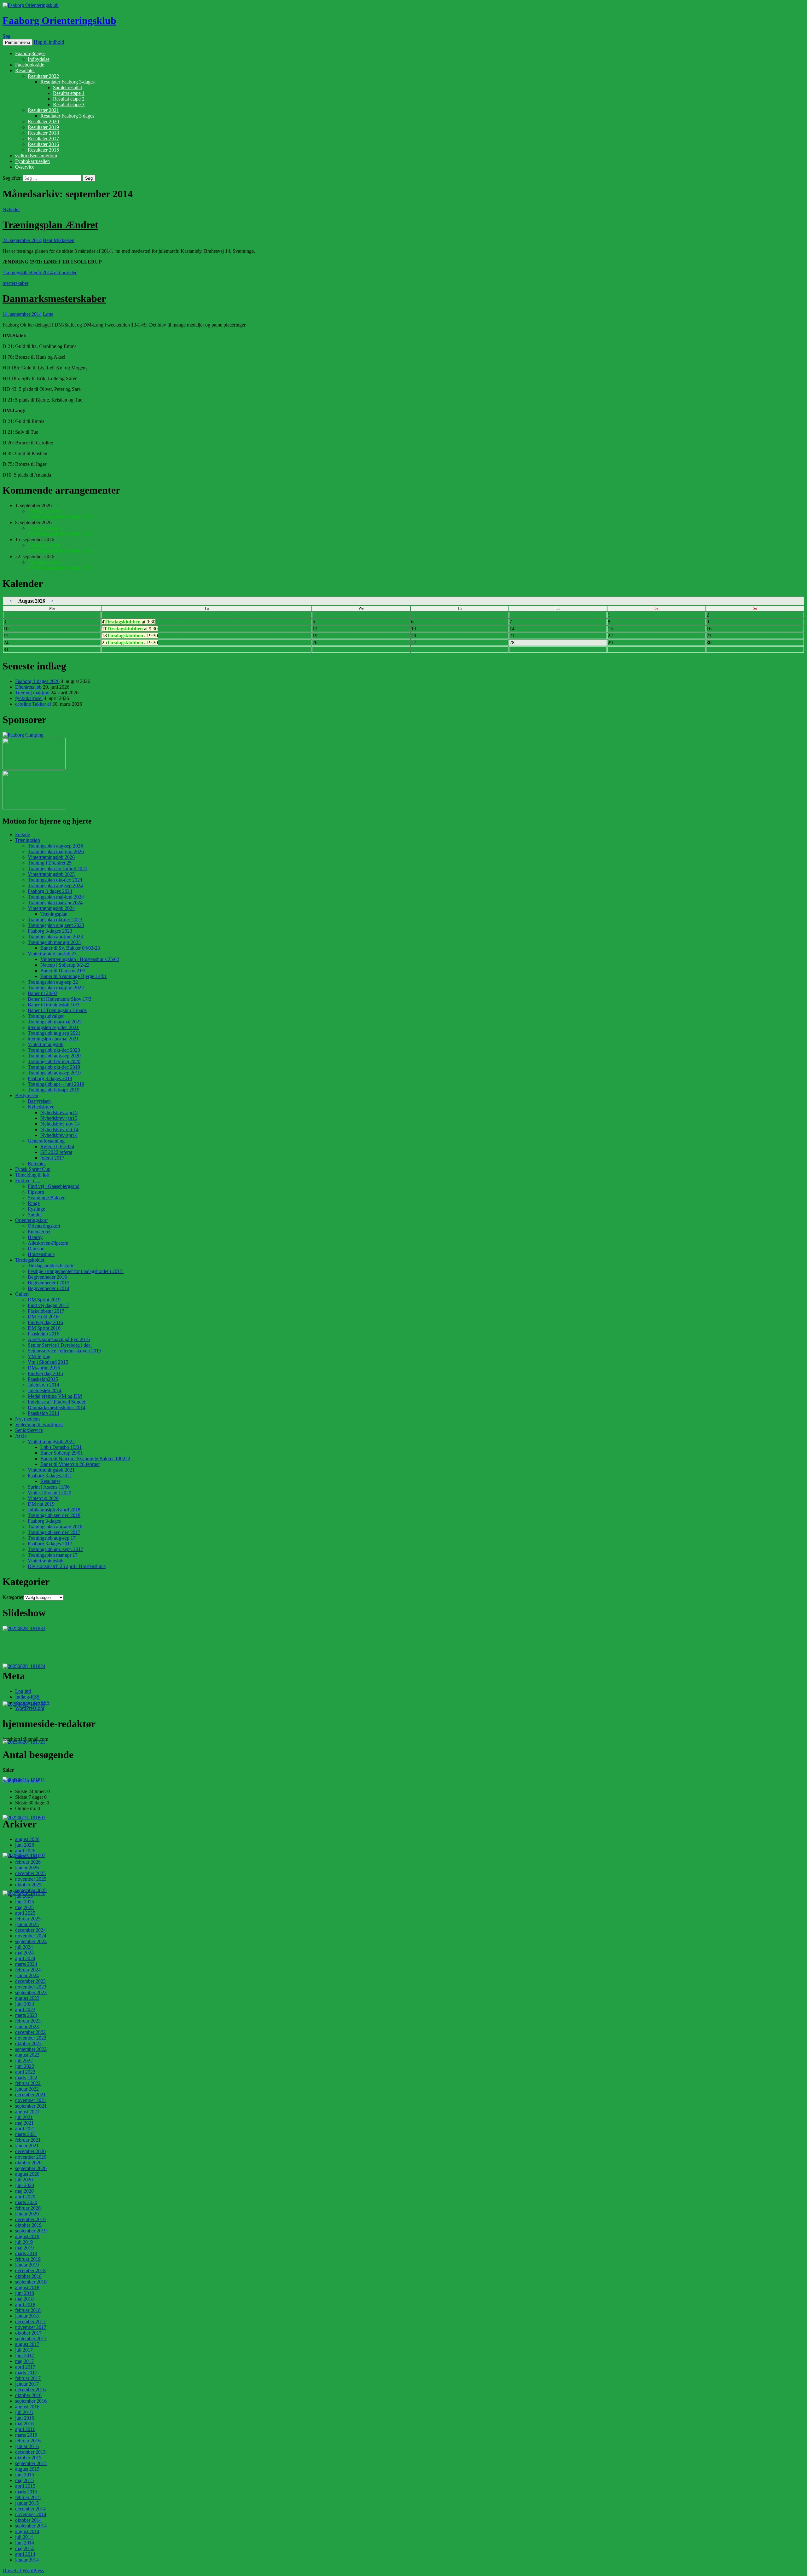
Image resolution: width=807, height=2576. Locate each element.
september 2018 (31, 2282)
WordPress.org (30, 1708)
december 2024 (30, 1930)
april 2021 (25, 2129)
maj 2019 (24, 2248)
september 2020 (31, 2168)
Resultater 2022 (43, 76)
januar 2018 (27, 2316)
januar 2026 (27, 1868)
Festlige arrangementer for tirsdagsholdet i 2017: (76, 1271)
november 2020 (31, 2157)
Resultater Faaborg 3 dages (67, 116)
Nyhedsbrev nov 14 (60, 1124)
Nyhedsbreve (41, 1107)
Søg (6, 36)
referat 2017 (52, 1158)
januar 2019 (27, 2265)
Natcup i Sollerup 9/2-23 (65, 965)
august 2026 (27, 1839)
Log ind (23, 1691)
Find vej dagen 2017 (48, 1305)
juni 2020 (25, 2185)
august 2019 (27, 2236)
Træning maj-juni (32, 693)
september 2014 (31, 2526)
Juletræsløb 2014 (45, 1390)
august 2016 (27, 2407)
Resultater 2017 (43, 139)
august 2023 (27, 1998)
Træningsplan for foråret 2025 (58, 868)
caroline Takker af (33, 704)
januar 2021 (27, 2146)
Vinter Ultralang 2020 (49, 1493)
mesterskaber (15, 283)
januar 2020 (27, 2214)
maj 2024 (24, 1953)
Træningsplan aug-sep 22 (53, 982)
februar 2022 (28, 2083)
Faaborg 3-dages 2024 (50, 891)
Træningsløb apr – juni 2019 (56, 1084)
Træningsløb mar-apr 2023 (54, 942)
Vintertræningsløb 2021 (51, 1470)
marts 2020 (26, 2202)
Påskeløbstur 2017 (46, 1311)
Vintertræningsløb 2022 (51, 1441)
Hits (19, 1781)
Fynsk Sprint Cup (33, 1169)
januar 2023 (27, 2026)
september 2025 (31, 1890)
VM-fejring (39, 1356)
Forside (23, 834)
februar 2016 (28, 2441)
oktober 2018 (28, 2276)
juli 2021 (24, 2117)
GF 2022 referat (56, 1152)
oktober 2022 (28, 2043)
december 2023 (30, 1981)
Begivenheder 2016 (47, 1277)
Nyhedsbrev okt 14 (59, 1129)
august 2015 (27, 2469)
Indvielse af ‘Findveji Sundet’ (57, 1402)
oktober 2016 (28, 2395)
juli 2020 (24, 2180)
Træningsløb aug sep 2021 (54, 1033)
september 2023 (31, 1992)
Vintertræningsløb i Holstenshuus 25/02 (80, 959)
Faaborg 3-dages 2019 (50, 1078)
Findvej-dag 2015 (45, 1373)
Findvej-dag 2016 (45, 1322)
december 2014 (30, 2509)
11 (130, 629)
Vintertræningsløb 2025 (51, 874)
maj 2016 (24, 2424)
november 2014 (31, 2514)
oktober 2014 (28, 2520)
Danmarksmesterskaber (54, 298)
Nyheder (11, 209)
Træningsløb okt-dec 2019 (54, 1067)
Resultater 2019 (43, 127)
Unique (32, 1781)
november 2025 (31, 1879)
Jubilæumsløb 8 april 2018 (54, 1510)
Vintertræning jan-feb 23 (52, 954)
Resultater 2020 (43, 122)
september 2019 (31, 2231)
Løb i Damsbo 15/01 (61, 1447)
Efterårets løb (28, 687)
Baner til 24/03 (43, 993)
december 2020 (30, 2151)
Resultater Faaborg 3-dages (67, 82)
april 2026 (25, 1851)
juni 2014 (25, 2543)
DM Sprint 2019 (44, 1300)
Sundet (35, 1215)
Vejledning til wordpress (39, 1424)
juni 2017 (25, 2356)
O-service (25, 167)
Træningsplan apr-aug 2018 (55, 1527)
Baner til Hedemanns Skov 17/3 (60, 999)
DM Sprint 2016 (44, 1328)
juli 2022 (24, 2061)
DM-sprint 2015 (44, 1368)
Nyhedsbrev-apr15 (59, 1112)
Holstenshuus (41, 1254)
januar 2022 (27, 2089)
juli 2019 (24, 2242)
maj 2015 (24, 2480)
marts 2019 (26, 2253)
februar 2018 (28, 2310)
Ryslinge (36, 1209)
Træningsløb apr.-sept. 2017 (55, 1549)
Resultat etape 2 (69, 99)
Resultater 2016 (43, 144)
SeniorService (29, 1430)
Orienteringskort (31, 1220)
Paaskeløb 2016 (44, 1334)
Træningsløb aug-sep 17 (52, 1538)
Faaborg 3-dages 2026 (37, 681)
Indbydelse (39, 59)
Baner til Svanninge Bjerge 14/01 (74, 976)
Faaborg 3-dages (44, 1521)
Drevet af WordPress (23, 2570)
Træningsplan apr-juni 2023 (55, 937)
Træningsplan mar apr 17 (53, 1555)
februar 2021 (28, 2140)
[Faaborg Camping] (23, 735)
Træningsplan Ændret (50, 225)
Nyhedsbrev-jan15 (59, 1118)
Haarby (35, 1237)
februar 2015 (28, 2497)
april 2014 (25, 2554)
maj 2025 (24, 1907)
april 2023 (25, 2009)
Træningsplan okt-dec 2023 (55, 920)
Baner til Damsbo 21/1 (63, 971)
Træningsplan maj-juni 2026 (56, 851)
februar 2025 (28, 1919)
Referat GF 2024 (57, 1146)
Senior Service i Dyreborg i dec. (60, 1345)
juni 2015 (25, 2475)
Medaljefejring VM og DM (55, 1396)
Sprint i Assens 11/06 (49, 1487)
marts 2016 (26, 2435)
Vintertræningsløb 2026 (51, 857)
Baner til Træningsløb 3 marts (57, 1010)
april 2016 (25, 2429)
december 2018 (30, 2270)
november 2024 (31, 1936)
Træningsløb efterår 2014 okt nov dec (40, 272)
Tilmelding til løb (32, 1175)
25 (130, 643)
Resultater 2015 (43, 150)
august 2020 (27, 2174)
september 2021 (31, 2106)
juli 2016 (24, 2412)
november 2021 (31, 2100)
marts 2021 (26, 2134)
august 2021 (27, 2112)
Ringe (34, 1203)
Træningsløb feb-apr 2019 (54, 1090)
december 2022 (30, 2032)
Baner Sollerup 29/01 (62, 1453)
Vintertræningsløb (46, 1044)
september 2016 (31, 2401)
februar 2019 (28, 2259)
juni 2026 (25, 1845)
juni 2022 (25, 2066)
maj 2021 (24, 2123)
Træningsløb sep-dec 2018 (54, 1515)
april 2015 (25, 2486)
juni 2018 (25, 2293)
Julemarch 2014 (44, 1385)
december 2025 (30, 1873)
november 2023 (31, 1987)
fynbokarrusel (29, 698)
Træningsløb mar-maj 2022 (55, 1022)
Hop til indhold (49, 42)
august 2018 (27, 2287)
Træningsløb (28, 840)
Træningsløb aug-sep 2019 (54, 1073)
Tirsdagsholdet (30, 1260)
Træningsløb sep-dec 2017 (54, 1532)
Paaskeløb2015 (43, 1379)
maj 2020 (24, 2191)
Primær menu (17, 42)
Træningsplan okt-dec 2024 (55, 880)
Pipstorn (36, 1192)
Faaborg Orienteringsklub (59, 20)
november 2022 (31, 2038)
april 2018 (25, 2304)
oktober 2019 (28, 2225)
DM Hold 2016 (43, 1317)
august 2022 (27, 2055)
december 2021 (30, 2095)
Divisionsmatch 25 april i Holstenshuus (67, 1566)
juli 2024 (24, 1947)
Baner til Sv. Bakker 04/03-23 (70, 948)
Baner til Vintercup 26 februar (70, 1464)
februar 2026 (28, 1862)
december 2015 (30, 2452)
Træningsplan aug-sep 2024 (55, 886)
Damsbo (36, 1249)
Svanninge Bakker (46, 1198)
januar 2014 (27, 2560)
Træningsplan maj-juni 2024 (56, 897)
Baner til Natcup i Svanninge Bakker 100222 (85, 1459)
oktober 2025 (28, 1885)
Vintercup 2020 (43, 1498)
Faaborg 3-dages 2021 (50, 1476)
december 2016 (30, 2390)
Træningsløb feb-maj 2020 (54, 1061)
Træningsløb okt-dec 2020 (54, 1050)
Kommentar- (32, 1702)
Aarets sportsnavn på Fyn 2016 (59, 1339)
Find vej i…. (28, 1181)
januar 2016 (27, 2446)
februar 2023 (28, 2021)
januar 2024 (27, 1975)
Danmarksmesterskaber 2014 (57, 1407)
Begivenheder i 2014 (49, 1288)
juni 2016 (25, 2418)
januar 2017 (27, 2384)
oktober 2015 (28, 2458)
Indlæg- (27, 1697)
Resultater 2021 (43, 110)
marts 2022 (26, 2078)
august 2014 (27, 2531)
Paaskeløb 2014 (44, 1413)
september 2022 (31, 2049)
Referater (37, 1164)
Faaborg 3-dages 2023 (50, 931)
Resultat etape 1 (69, 93)
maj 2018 (24, 2299)
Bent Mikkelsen (59, 240)
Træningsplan (54, 914)
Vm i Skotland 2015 (48, 1362)
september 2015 (31, 2463)
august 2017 (27, 2344)
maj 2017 (24, 2361)
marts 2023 (26, 2015)
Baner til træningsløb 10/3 (54, 1005)
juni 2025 (25, 1902)
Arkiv (21, 1436)
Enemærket (39, 1232)
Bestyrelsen (27, 1095)
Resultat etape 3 (69, 104)
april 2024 (25, 1958)
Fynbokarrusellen (32, 161)
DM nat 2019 (41, 1504)
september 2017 (31, 2339)
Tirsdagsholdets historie (51, 1266)
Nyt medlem (27, 1419)
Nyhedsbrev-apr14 (59, 1135)
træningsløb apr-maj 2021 (53, 1039)
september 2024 (31, 1941)
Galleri (22, 1294)
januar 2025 (27, 1924)
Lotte (48, 314)
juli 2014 (24, 2537)
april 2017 (25, 2367)
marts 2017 (26, 2373)
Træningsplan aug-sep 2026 (55, 846)
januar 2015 (27, 2503)
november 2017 (31, 2327)
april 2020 (25, 2197)
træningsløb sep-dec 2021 (53, 1027)
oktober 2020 (28, 2163)
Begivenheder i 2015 (49, 1283)
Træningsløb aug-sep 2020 (54, 1056)
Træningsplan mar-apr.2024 (55, 903)
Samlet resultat (67, 87)
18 (130, 636)
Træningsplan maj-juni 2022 (56, 988)
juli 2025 (24, 1896)
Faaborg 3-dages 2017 (50, 1544)
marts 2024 (26, 1964)
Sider (8, 1781)
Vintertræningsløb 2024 (51, 908)
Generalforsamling (46, 1141)
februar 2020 (28, 2208)
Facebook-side (30, 65)
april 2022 (25, 2072)
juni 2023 (25, 2004)
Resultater (25, 70)
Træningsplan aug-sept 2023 (56, 925)
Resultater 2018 (43, 133)
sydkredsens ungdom (36, 156)
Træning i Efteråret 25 (50, 863)
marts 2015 (26, 2492)
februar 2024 (28, 1970)
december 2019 (30, 2219)
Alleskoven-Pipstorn (48, 1243)
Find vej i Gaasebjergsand (54, 1186)
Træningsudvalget (46, 1016)
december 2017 (30, 2321)
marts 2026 (26, 1856)
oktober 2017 (28, 2333)
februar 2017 (28, 2378)
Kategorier (13, 1597)
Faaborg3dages (30, 53)
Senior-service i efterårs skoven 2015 (64, 1351)
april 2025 (25, 1913)
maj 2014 (24, 2548)
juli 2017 (24, 2350)
